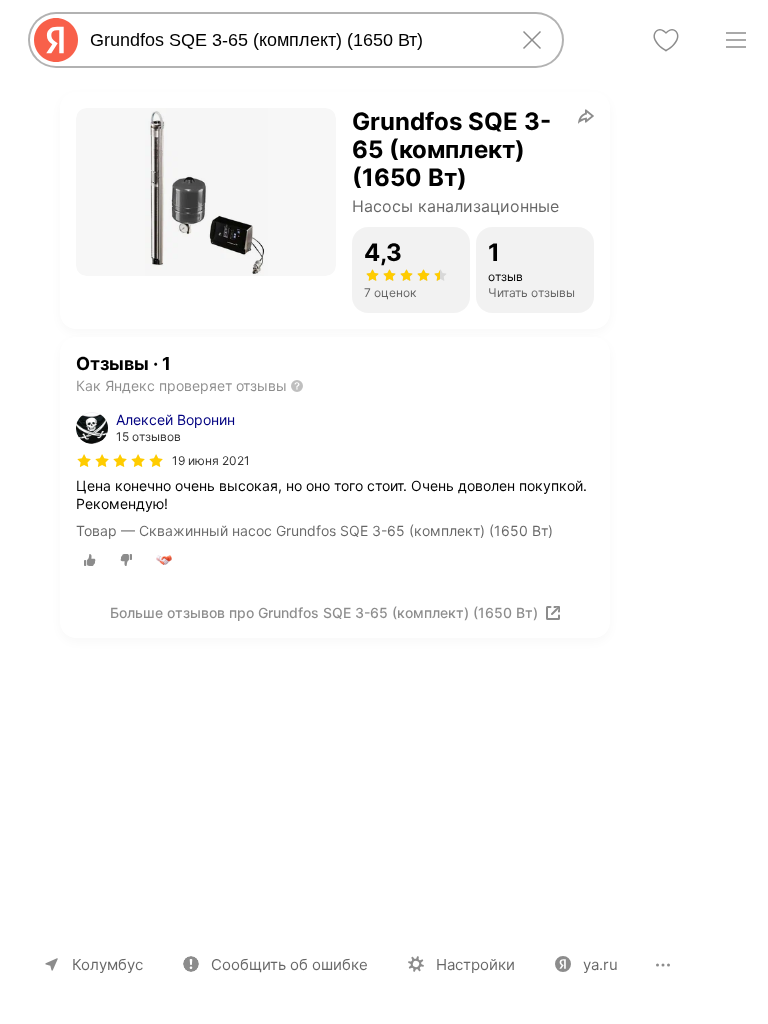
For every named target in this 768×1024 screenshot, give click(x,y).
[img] (120, 461)
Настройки (475, 964)
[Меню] (736, 40)
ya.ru (600, 964)
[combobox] (292, 40)
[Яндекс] (56, 40)
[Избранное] (666, 40)
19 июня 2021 (211, 460)
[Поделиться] (586, 116)
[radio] (90, 560)
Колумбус (107, 964)
